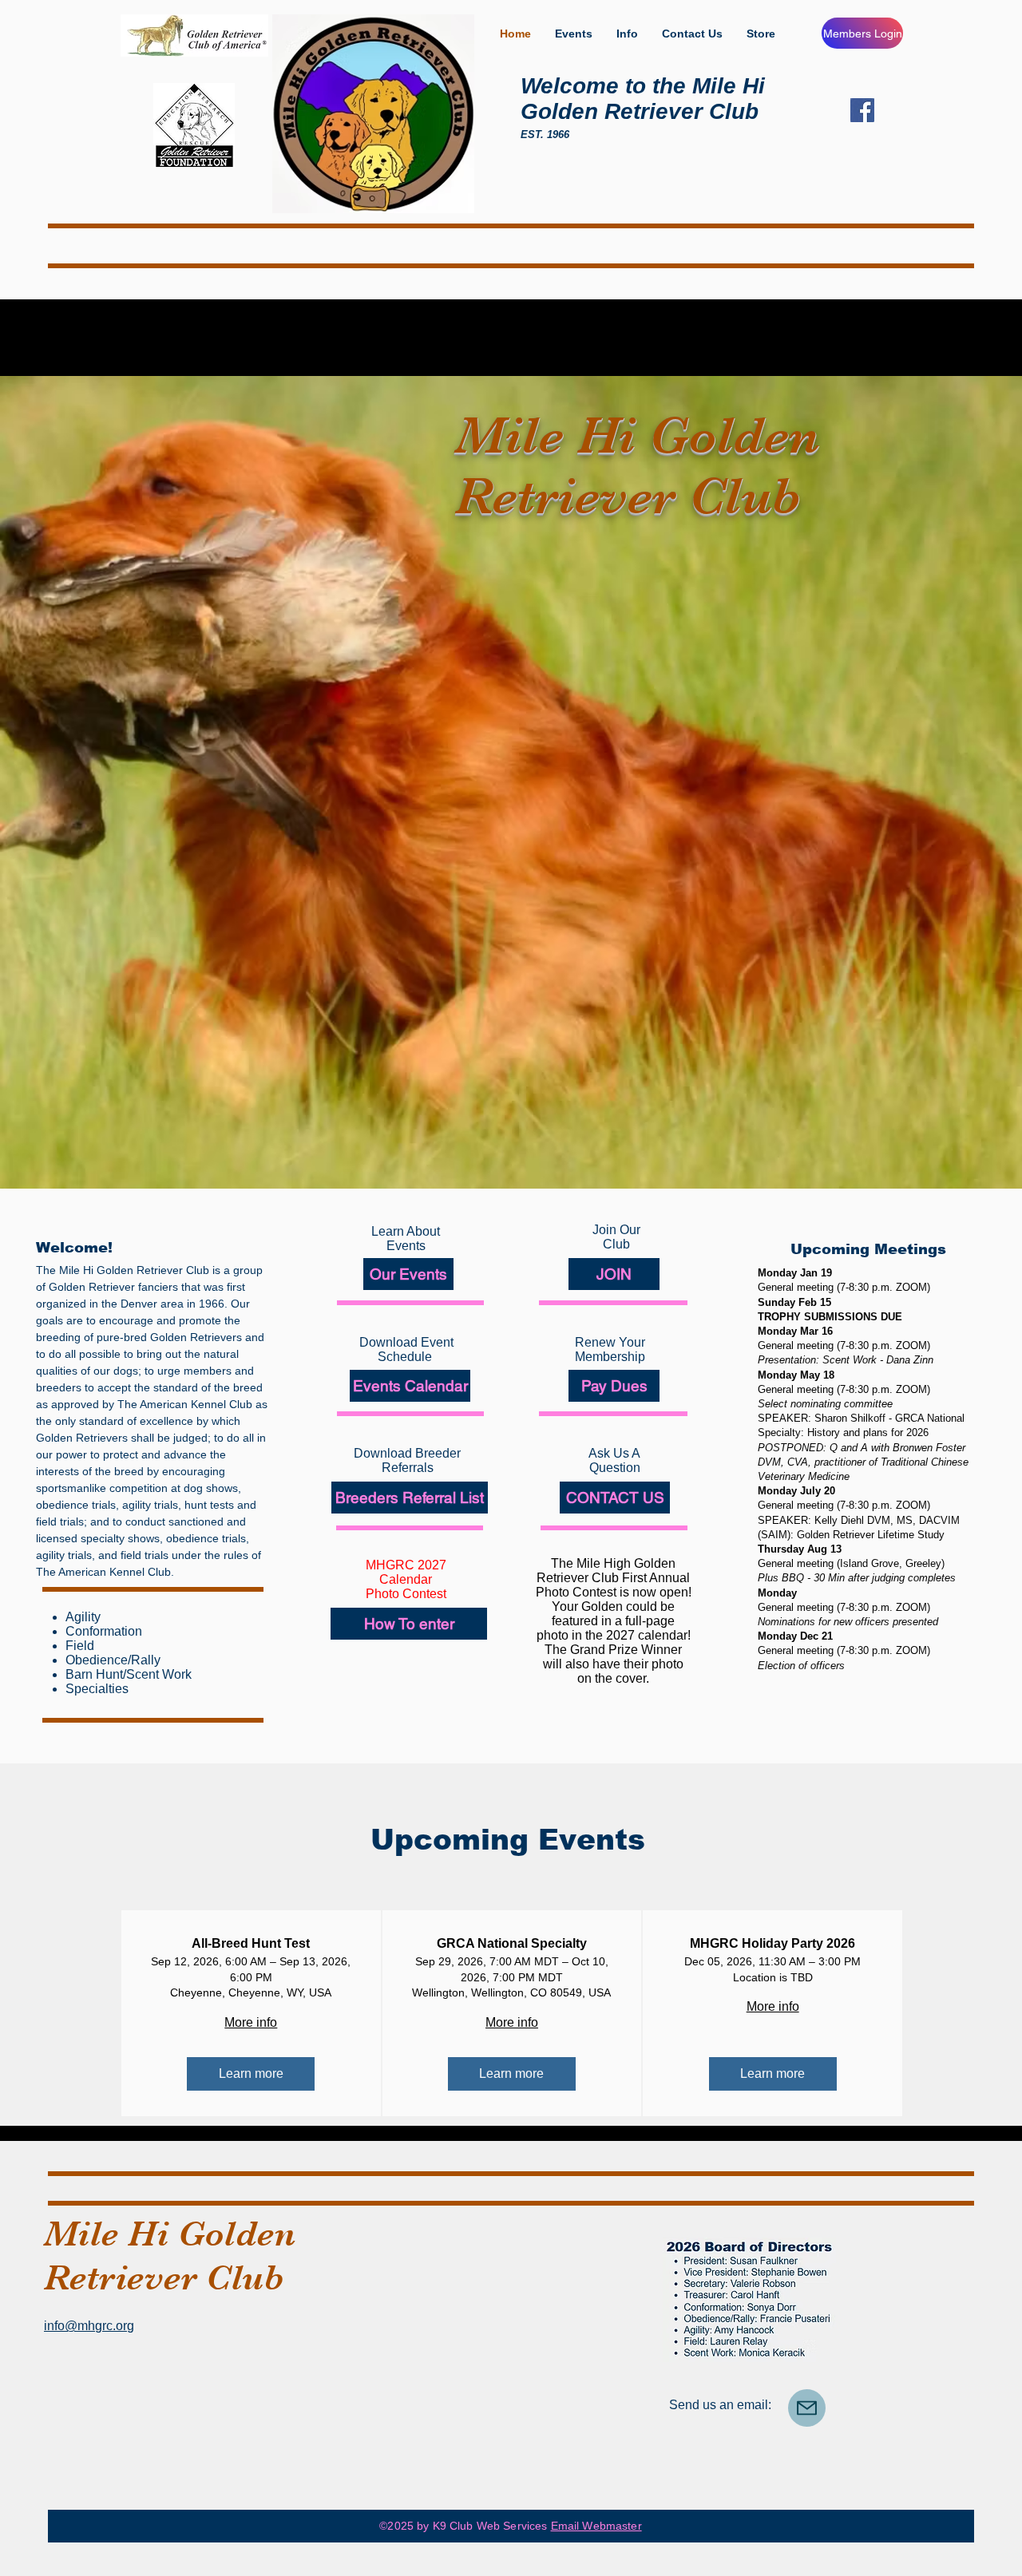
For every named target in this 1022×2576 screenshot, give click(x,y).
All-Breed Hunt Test (251, 1943)
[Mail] (807, 2408)
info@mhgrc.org (89, 2326)
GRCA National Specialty (512, 1943)
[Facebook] (862, 110)
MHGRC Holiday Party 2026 (772, 1943)
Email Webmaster (596, 2526)
